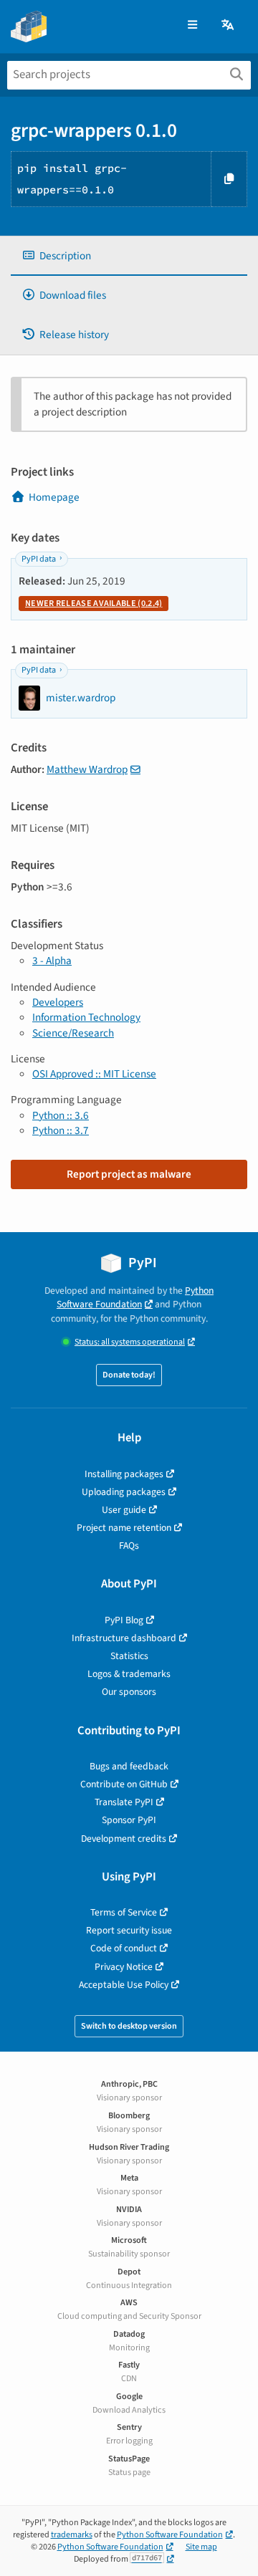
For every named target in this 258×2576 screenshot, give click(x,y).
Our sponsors (129, 1692)
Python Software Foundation (135, 1297)
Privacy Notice (124, 1967)
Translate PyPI (124, 1802)
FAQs (129, 1546)
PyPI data (39, 559)
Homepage (54, 497)
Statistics (129, 1656)
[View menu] (192, 25)
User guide (124, 1510)
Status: (130, 1342)
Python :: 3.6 (61, 1115)
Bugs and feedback (129, 1766)
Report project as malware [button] (129, 1174)
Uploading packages (124, 1492)
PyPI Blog (124, 1620)
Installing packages (124, 1474)
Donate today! (129, 1375)
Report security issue (129, 1930)
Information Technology (86, 1017)
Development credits (124, 1839)
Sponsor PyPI (129, 1820)
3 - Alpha (52, 961)
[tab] (129, 256)
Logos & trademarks (129, 1674)
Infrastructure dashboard (124, 1638)
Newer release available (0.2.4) (94, 604)
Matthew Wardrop (87, 769)
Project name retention (124, 1528)
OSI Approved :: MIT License (94, 1074)
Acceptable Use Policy (124, 1985)
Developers (58, 1002)
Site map (201, 2547)
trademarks (72, 2535)
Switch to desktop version (129, 2026)
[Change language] (229, 25)
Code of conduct (124, 1948)
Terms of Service (124, 1912)
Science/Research (73, 1033)
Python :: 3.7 (61, 1130)
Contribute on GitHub (124, 1784)
